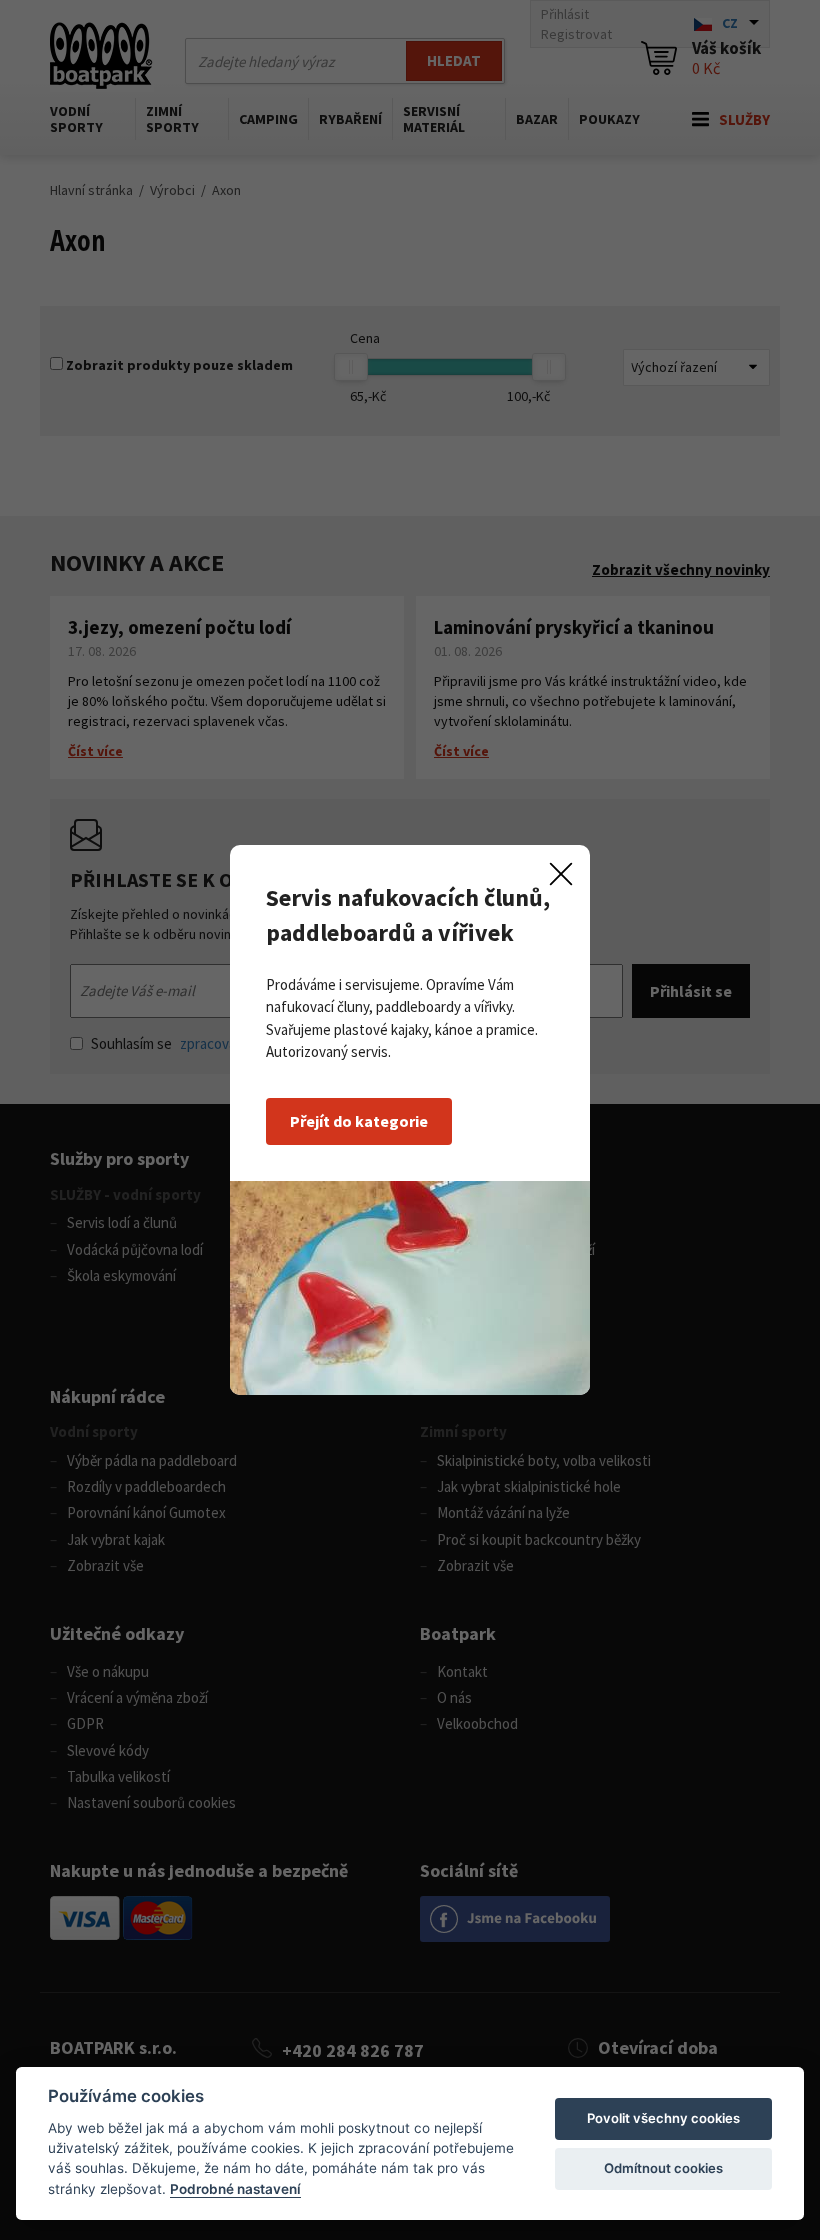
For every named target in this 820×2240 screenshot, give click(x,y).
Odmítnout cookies (663, 2168)
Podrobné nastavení (235, 2189)
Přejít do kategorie (359, 1121)
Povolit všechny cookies (663, 2118)
